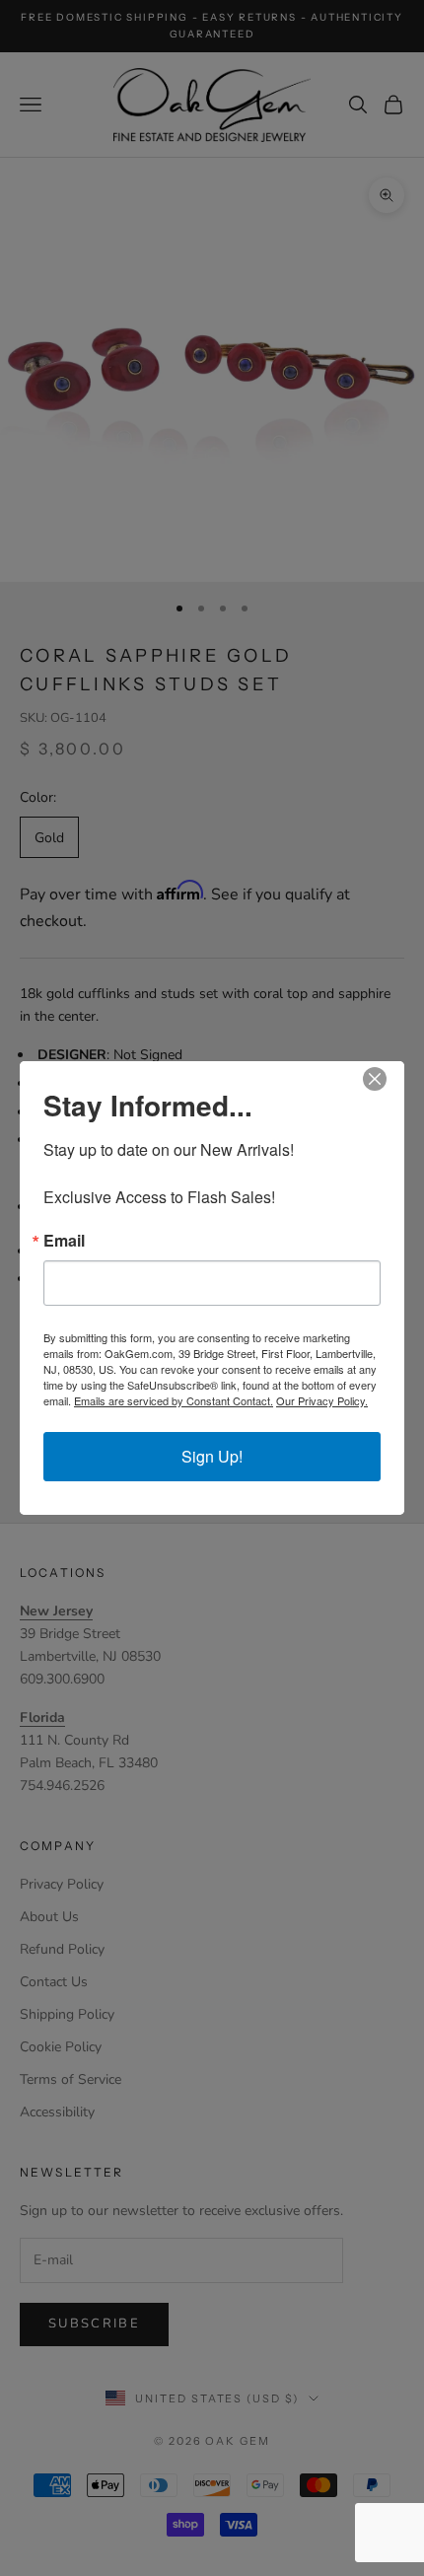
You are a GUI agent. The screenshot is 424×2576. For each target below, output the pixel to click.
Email (64, 1241)
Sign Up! (212, 1456)
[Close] (387, 1079)
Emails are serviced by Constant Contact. (174, 1400)
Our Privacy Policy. (322, 1400)
